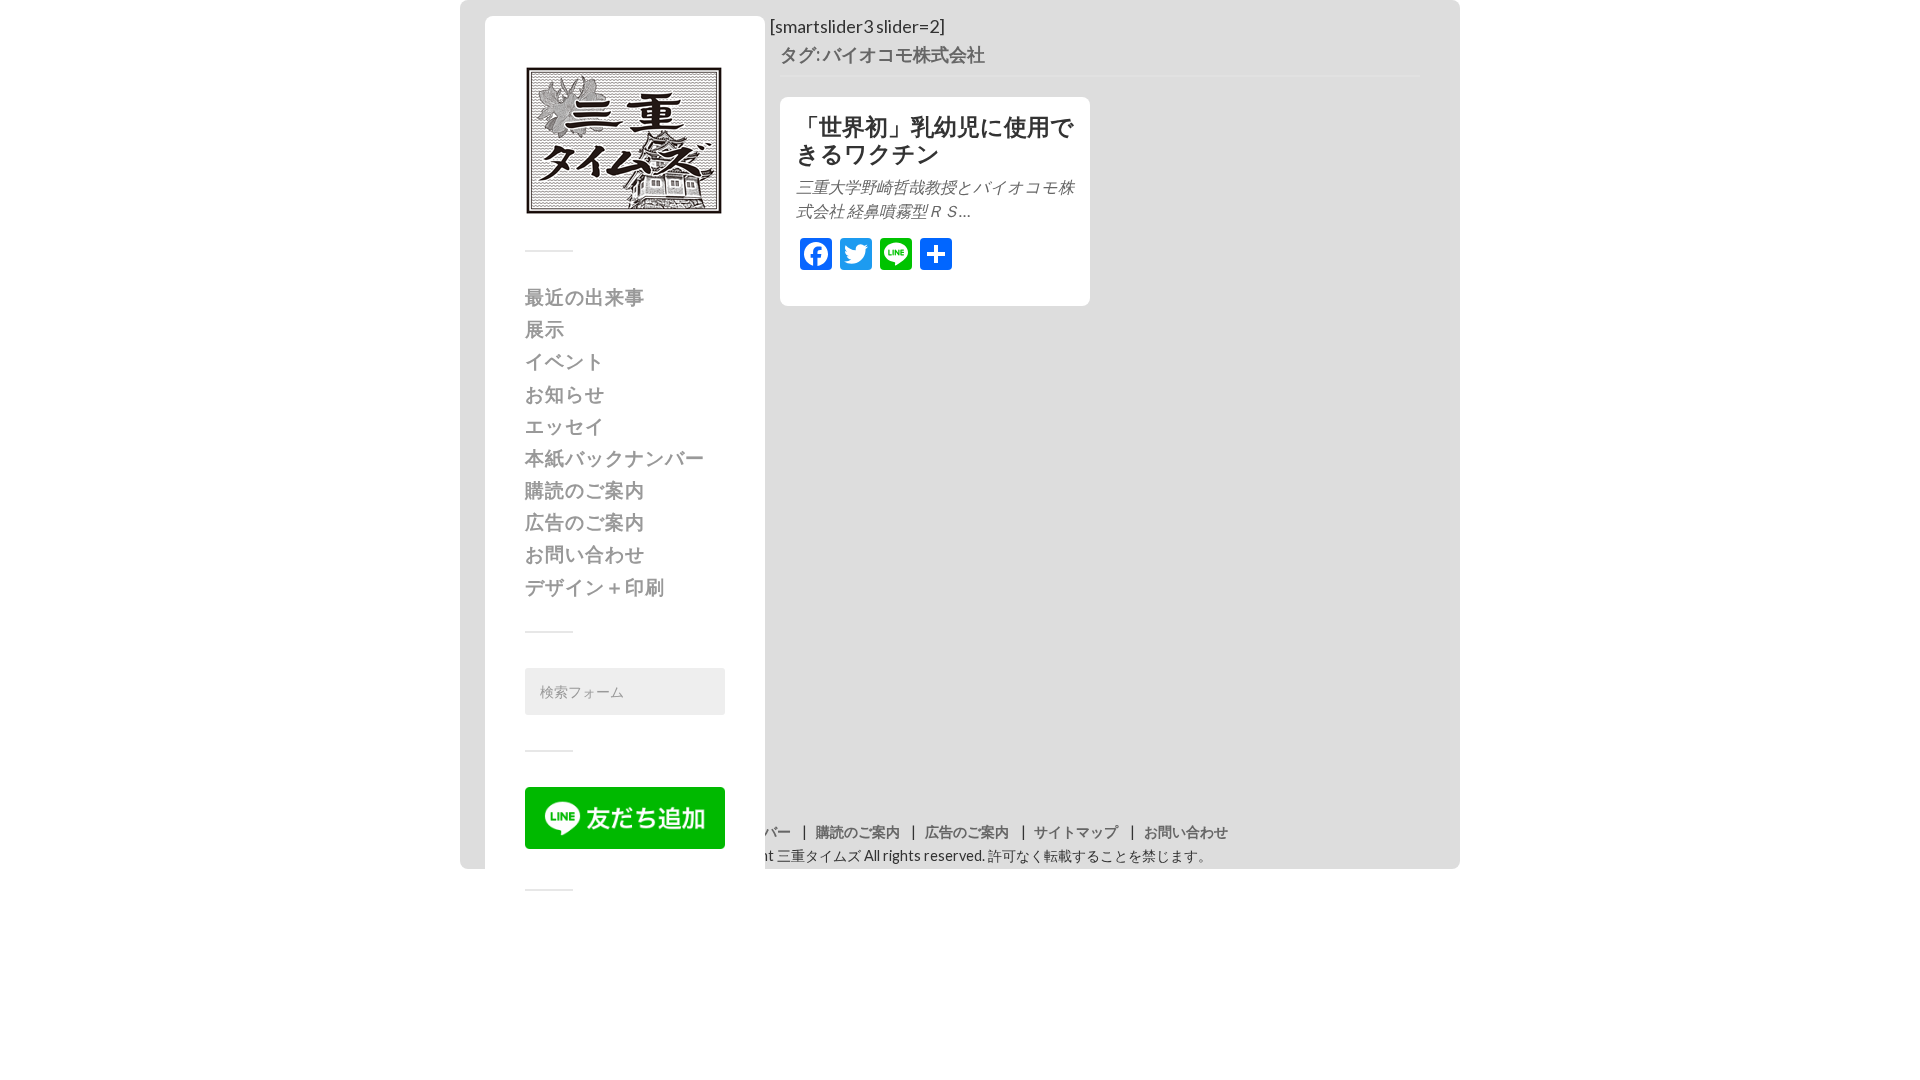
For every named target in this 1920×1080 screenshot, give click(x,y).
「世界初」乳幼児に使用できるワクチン (935, 140)
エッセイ (565, 425)
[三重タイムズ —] (625, 140)
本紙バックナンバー (615, 457)
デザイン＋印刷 (595, 586)
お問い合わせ (585, 553)
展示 (545, 328)
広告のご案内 (585, 521)
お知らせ (565, 393)
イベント (565, 360)
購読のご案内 (585, 489)
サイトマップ (1076, 831)
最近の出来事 (585, 296)
